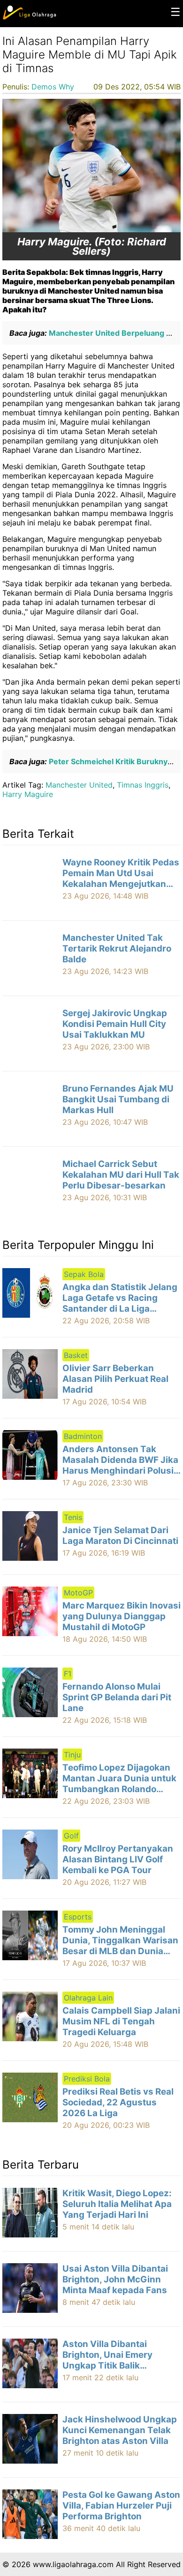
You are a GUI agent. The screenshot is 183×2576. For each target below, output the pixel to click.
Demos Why (53, 87)
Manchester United (79, 785)
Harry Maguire (28, 794)
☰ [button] (175, 12)
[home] (29, 17)
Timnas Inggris (143, 785)
